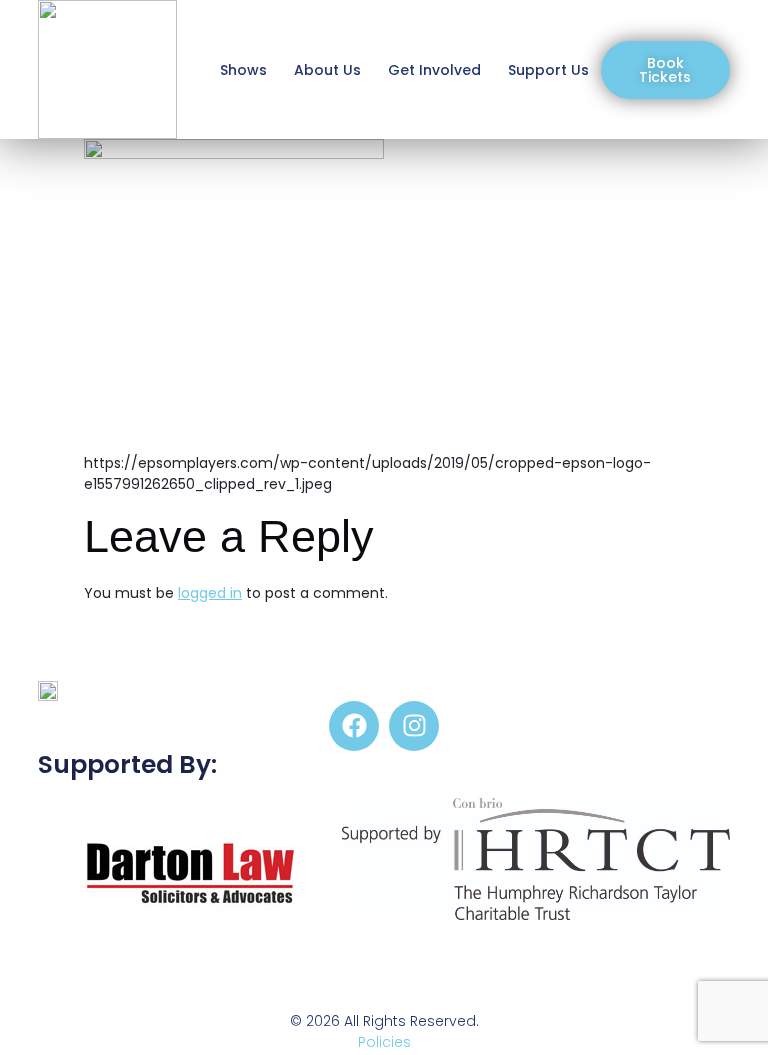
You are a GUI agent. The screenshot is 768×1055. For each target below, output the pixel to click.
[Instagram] (414, 726)
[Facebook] (354, 726)
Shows (243, 70)
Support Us (548, 70)
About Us (327, 70)
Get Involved (434, 70)
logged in (210, 593)
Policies (384, 1042)
